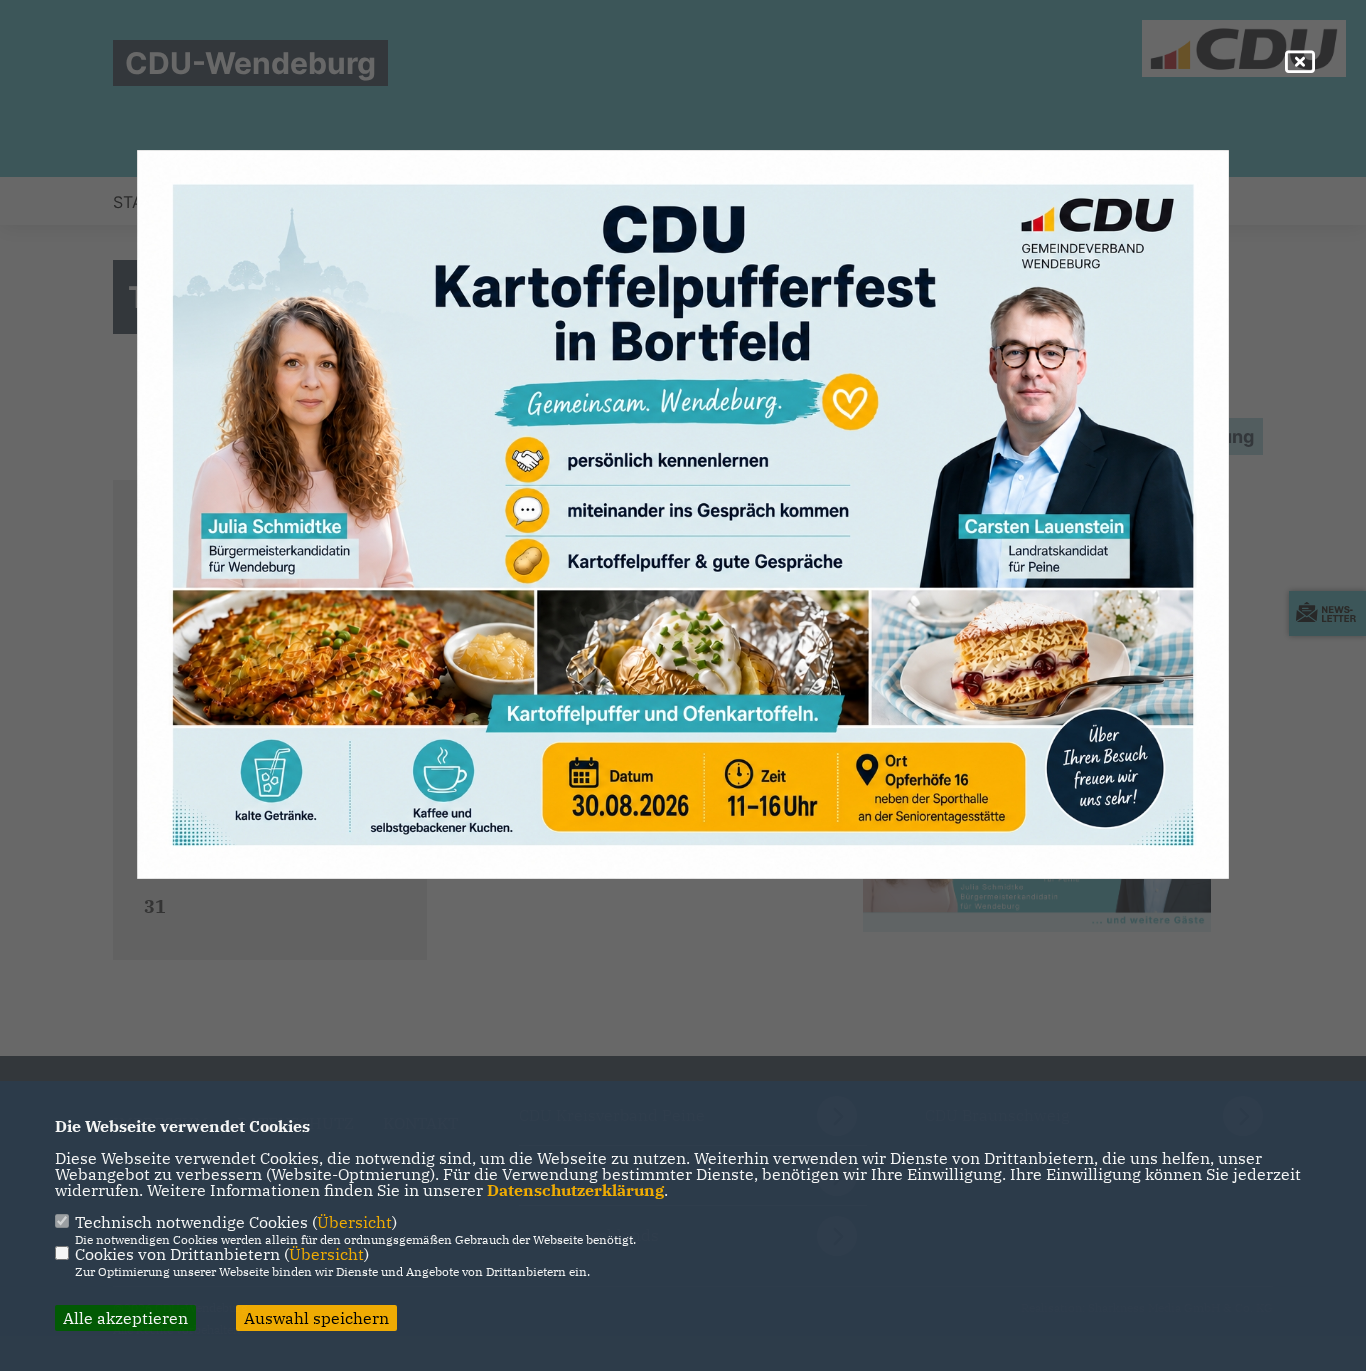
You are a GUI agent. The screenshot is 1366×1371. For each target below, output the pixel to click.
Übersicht (354, 1222)
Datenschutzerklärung (575, 1190)
